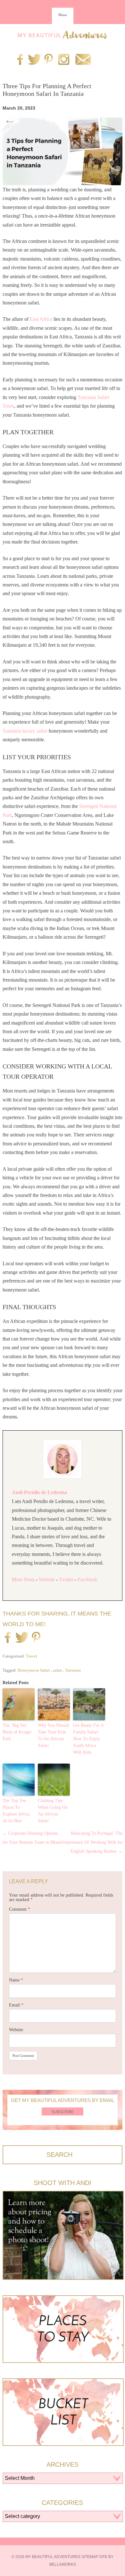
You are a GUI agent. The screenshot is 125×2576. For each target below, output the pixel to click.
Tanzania (73, 1670)
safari (58, 1670)
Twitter (66, 1579)
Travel (32, 1656)
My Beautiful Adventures (63, 35)
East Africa (41, 319)
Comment (20, 1909)
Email (16, 2005)
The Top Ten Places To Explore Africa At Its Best (16, 1811)
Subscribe (63, 2112)
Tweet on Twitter (21, 1638)
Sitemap (90, 2557)
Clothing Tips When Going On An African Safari (53, 1811)
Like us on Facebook (20, 60)
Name (16, 1980)
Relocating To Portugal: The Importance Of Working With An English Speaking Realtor (92, 1842)
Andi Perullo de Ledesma (39, 1492)
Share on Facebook (8, 1638)
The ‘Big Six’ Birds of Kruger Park (17, 1732)
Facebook (88, 1579)
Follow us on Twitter (33, 60)
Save (36, 1638)
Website (47, 1579)
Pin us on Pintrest (49, 60)
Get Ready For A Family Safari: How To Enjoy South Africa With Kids (88, 1739)
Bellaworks (63, 2564)
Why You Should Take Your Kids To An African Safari (53, 1735)
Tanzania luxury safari (25, 731)
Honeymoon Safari (34, 1670)
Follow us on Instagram (64, 60)
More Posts (23, 1579)
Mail (83, 60)
